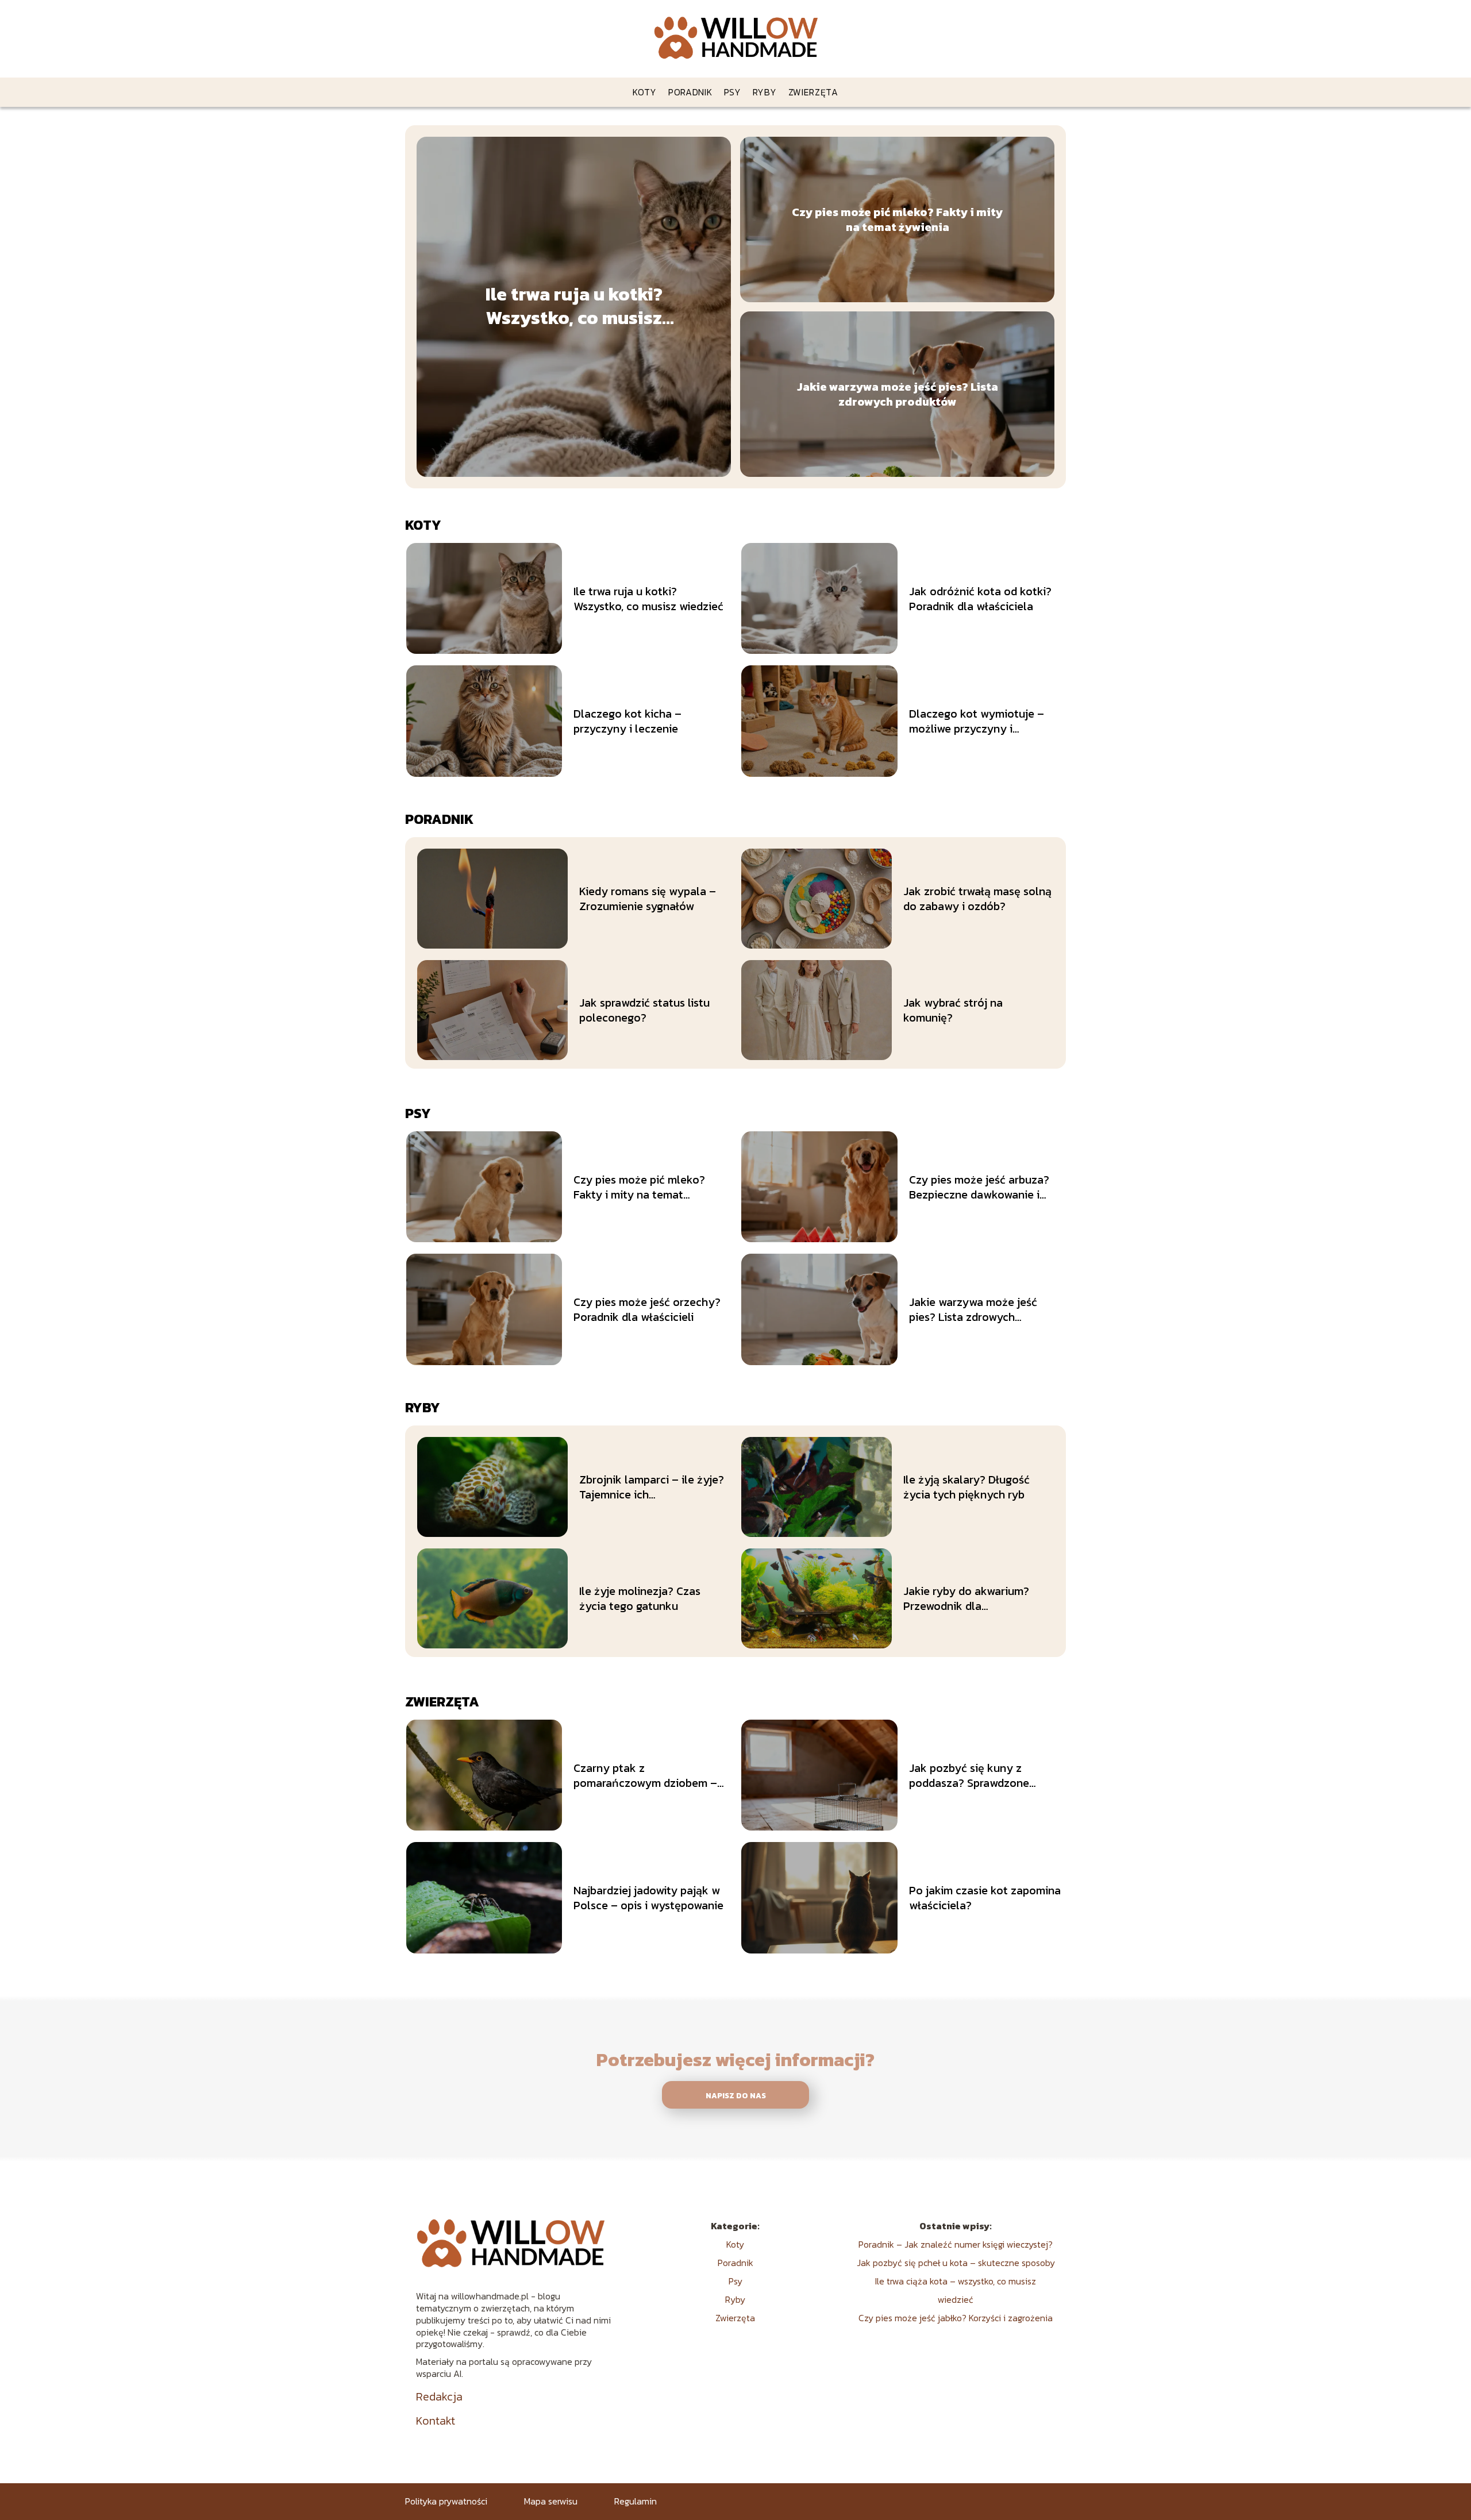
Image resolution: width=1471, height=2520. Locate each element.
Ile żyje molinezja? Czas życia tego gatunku (640, 1598)
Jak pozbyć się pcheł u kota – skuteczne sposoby (956, 2263)
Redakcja (439, 2396)
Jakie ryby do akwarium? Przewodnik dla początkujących (966, 1598)
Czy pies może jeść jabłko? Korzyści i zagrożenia (956, 2318)
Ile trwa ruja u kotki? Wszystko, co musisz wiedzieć (574, 307)
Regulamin (636, 2501)
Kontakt (436, 2421)
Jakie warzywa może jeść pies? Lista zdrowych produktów (898, 394)
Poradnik (690, 92)
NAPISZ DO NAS (736, 2095)
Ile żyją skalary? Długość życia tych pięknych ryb (966, 1487)
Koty (645, 92)
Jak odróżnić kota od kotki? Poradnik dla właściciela (980, 599)
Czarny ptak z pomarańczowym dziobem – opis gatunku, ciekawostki (645, 1775)
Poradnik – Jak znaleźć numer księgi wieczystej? (956, 2244)
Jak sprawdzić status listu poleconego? (644, 1010)
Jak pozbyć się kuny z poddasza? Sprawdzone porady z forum (969, 1775)
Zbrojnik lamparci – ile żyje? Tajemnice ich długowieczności (652, 1487)
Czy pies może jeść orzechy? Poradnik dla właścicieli (647, 1309)
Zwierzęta (813, 92)
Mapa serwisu (551, 2501)
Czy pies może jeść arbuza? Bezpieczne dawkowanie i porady (979, 1187)
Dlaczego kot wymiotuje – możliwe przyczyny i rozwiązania (977, 721)
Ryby (765, 92)
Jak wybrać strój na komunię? (953, 1010)
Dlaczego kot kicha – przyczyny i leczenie (627, 721)
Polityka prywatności (446, 2501)
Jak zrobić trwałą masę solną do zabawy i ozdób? (977, 899)
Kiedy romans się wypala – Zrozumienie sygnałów (648, 899)
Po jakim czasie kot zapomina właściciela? (985, 1898)
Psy (733, 92)
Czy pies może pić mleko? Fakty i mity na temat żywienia (897, 219)
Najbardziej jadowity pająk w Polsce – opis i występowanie (648, 1898)
